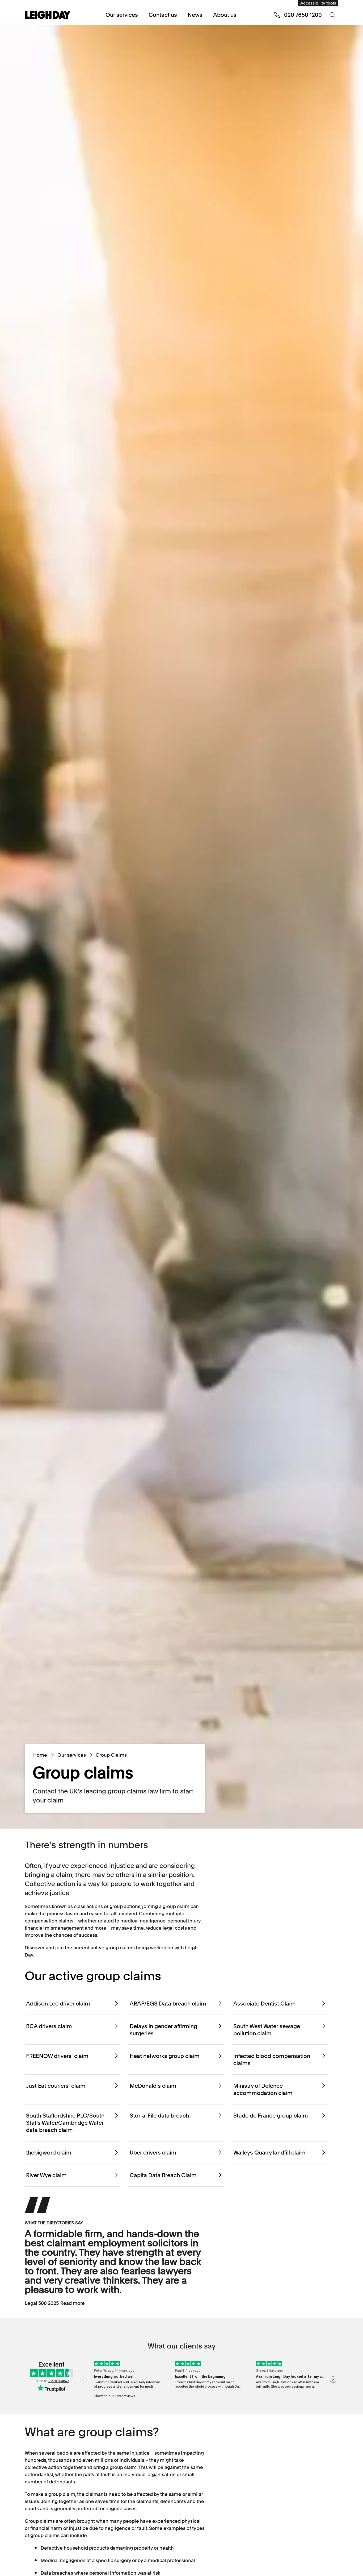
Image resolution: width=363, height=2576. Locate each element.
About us (225, 15)
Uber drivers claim (153, 2153)
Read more (73, 2303)
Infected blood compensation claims (272, 2060)
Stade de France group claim (271, 2116)
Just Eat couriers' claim (56, 2086)
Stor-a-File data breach (159, 2116)
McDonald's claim (153, 2086)
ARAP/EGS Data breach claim (168, 2004)
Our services (122, 15)
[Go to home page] (48, 15)
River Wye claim (46, 2175)
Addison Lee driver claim (58, 2004)
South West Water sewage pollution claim (267, 2030)
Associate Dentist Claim (265, 2004)
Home (40, 1755)
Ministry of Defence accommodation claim (263, 2089)
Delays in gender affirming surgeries (163, 2030)
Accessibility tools (318, 3)
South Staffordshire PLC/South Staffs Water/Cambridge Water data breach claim (65, 2123)
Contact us (163, 15)
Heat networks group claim (165, 2056)
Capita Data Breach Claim (163, 2175)
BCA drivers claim (49, 2026)
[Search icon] (332, 15)
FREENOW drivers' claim (57, 2056)
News (195, 15)
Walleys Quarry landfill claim (269, 2153)
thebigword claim (49, 2153)
